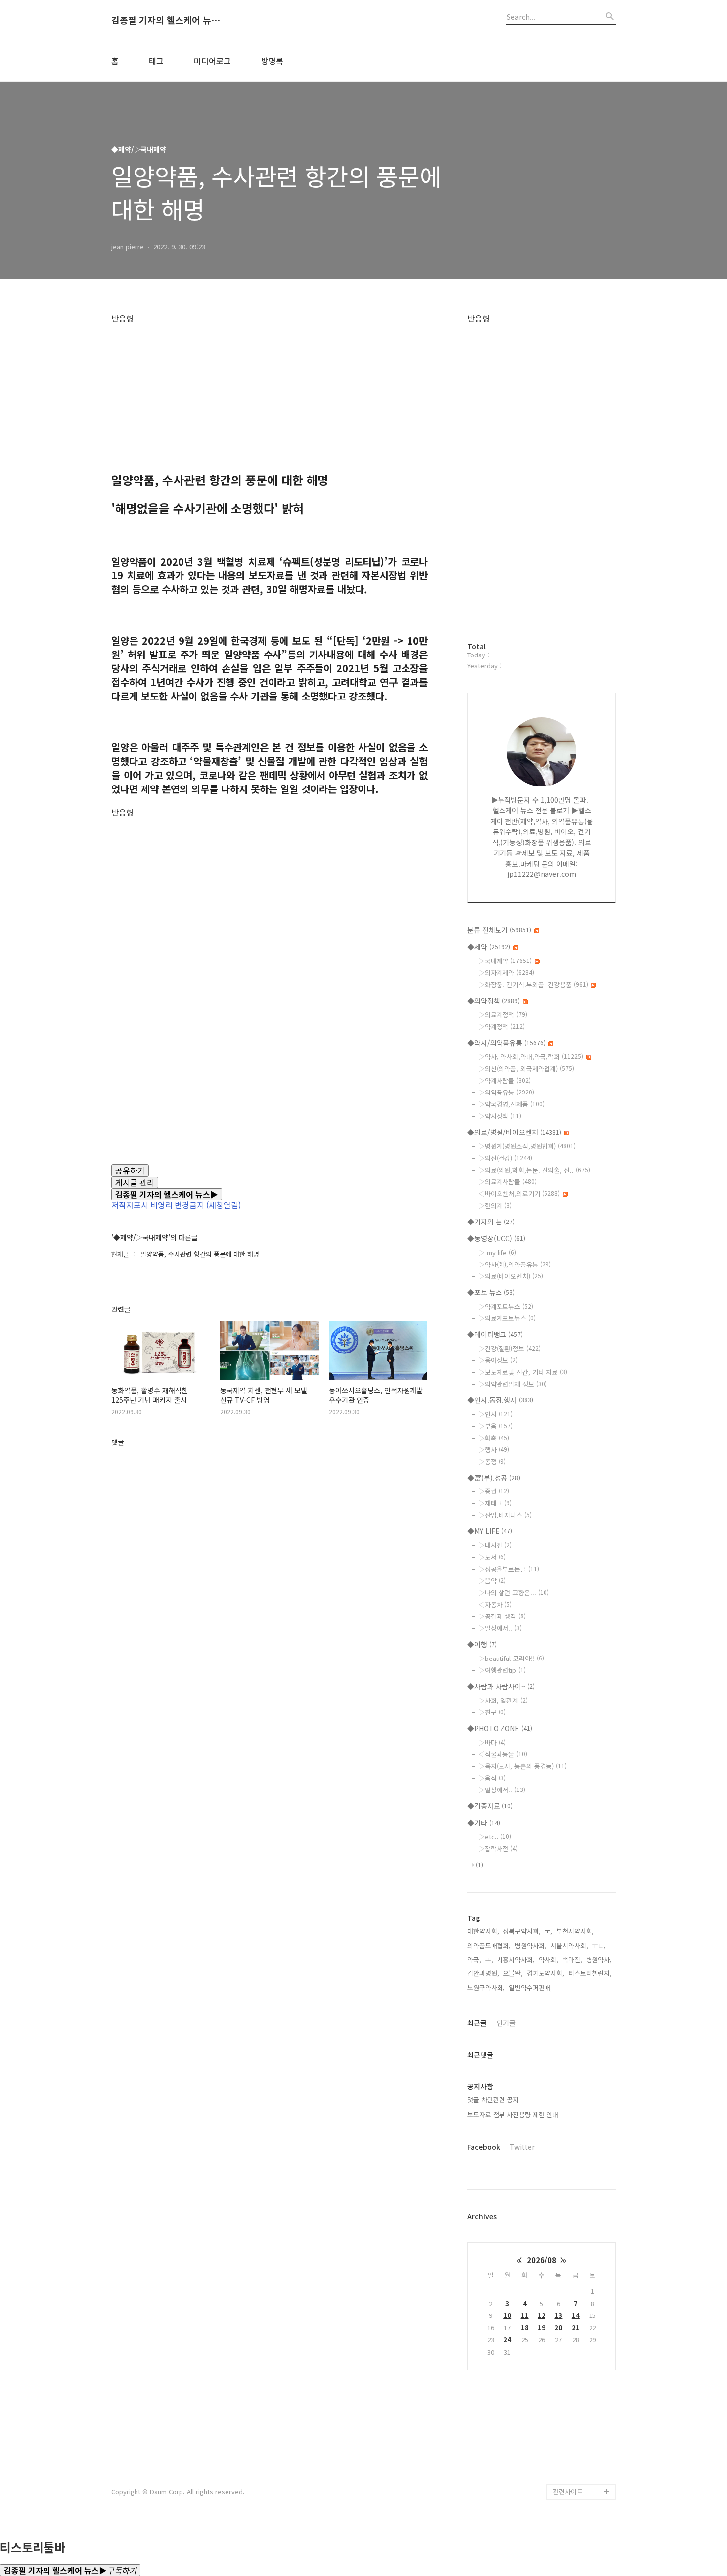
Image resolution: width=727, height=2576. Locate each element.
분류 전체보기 (499, 930)
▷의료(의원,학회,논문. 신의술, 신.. (534, 1170)
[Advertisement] (270, 393)
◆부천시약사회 (574, 2413)
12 (542, 2315)
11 (525, 2315)
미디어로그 (212, 61)
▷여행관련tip (502, 1670)
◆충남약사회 (571, 2397)
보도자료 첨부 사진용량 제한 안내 (513, 2115)
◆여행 (482, 1644)
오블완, (513, 1973)
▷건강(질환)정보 (509, 1348)
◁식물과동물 (503, 1754)
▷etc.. (495, 1837)
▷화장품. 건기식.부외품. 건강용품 (533, 984)
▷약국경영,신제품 (511, 1104)
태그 (156, 61)
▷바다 (492, 1742)
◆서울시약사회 (574, 2476)
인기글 (506, 2023)
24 (507, 2339)
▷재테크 (495, 1503)
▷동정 (492, 1462)
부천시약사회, (575, 1931)
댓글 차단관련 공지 (493, 2100)
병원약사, (599, 1959)
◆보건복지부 (571, 2160)
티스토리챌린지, (590, 1973)
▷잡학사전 (498, 1849)
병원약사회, (531, 1945)
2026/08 (542, 2260)
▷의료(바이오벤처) (511, 1276)
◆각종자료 (490, 1806)
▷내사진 (495, 1545)
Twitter (522, 2147)
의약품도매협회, (489, 1945)
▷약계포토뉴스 (506, 1306)
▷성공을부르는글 (509, 1569)
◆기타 (484, 1823)
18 (525, 2328)
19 (542, 2328)
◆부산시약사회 (574, 2444)
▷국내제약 (505, 961)
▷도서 (492, 1557)
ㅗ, (489, 1959)
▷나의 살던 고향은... (514, 1593)
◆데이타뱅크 (495, 1334)
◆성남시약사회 (574, 2428)
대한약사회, (483, 1931)
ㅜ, (548, 1931)
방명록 (272, 61)
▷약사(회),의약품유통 (515, 1264)
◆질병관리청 (571, 2191)
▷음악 (492, 1581)
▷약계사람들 (504, 1080)
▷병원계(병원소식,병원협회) (527, 1146)
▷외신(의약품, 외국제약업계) (526, 1069)
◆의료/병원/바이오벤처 (514, 1132)
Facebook (484, 2147)
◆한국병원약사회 (577, 2365)
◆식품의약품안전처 (580, 2175)
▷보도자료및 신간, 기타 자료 (523, 1372)
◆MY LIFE (490, 1531)
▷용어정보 (498, 1360)
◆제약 (489, 947)
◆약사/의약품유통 (506, 1043)
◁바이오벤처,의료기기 (519, 1194)
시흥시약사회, (516, 1959)
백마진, (572, 1959)
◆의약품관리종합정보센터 (583, 2231)
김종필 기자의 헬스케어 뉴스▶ (166, 20)
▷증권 (494, 1491)
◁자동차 (495, 1604)
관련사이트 (568, 2492)
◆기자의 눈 (491, 1222)
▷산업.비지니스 (505, 1515)
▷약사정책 (500, 1116)
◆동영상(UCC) (496, 1238)
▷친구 (492, 1712)
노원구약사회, (486, 1987)
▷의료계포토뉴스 (507, 1318)
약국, (474, 1959)
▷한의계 (495, 1205)
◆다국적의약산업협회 (583, 2334)
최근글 (477, 2023)
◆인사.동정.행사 (500, 1400)
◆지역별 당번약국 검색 (582, 2136)
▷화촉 (494, 1438)
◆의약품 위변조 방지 (582, 2270)
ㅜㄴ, (599, 1945)
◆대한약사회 (571, 2318)
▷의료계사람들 (507, 1182)
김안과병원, (483, 1973)
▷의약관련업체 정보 (513, 1384)
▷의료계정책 (503, 1015)
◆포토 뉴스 (491, 1292)
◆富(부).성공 (494, 1478)
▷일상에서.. (500, 1628)
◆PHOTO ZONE (500, 1728)
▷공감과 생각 (502, 1616)
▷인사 (496, 1414)
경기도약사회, (545, 1973)
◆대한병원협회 (574, 2349)
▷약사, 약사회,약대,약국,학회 (531, 1057)
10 (507, 2315)
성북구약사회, (522, 1931)
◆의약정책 (494, 1001)
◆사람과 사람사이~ (501, 1686)
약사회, (548, 1959)
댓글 (118, 1442)
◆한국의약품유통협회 (583, 2286)
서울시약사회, (569, 1945)
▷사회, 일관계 (503, 1700)
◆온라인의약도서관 (580, 2254)
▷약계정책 (501, 1026)
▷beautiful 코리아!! (511, 1658)
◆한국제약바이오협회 (583, 2302)
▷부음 (496, 1426)
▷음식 (492, 1778)
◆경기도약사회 (574, 2381)
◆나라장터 (568, 2460)
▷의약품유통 (506, 1092)
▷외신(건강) (505, 1158)
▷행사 (494, 1450)
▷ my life (497, 1252)
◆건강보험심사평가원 (583, 2207)
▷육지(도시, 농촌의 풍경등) (523, 1766)
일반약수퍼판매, (531, 1987)
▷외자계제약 (506, 973)
